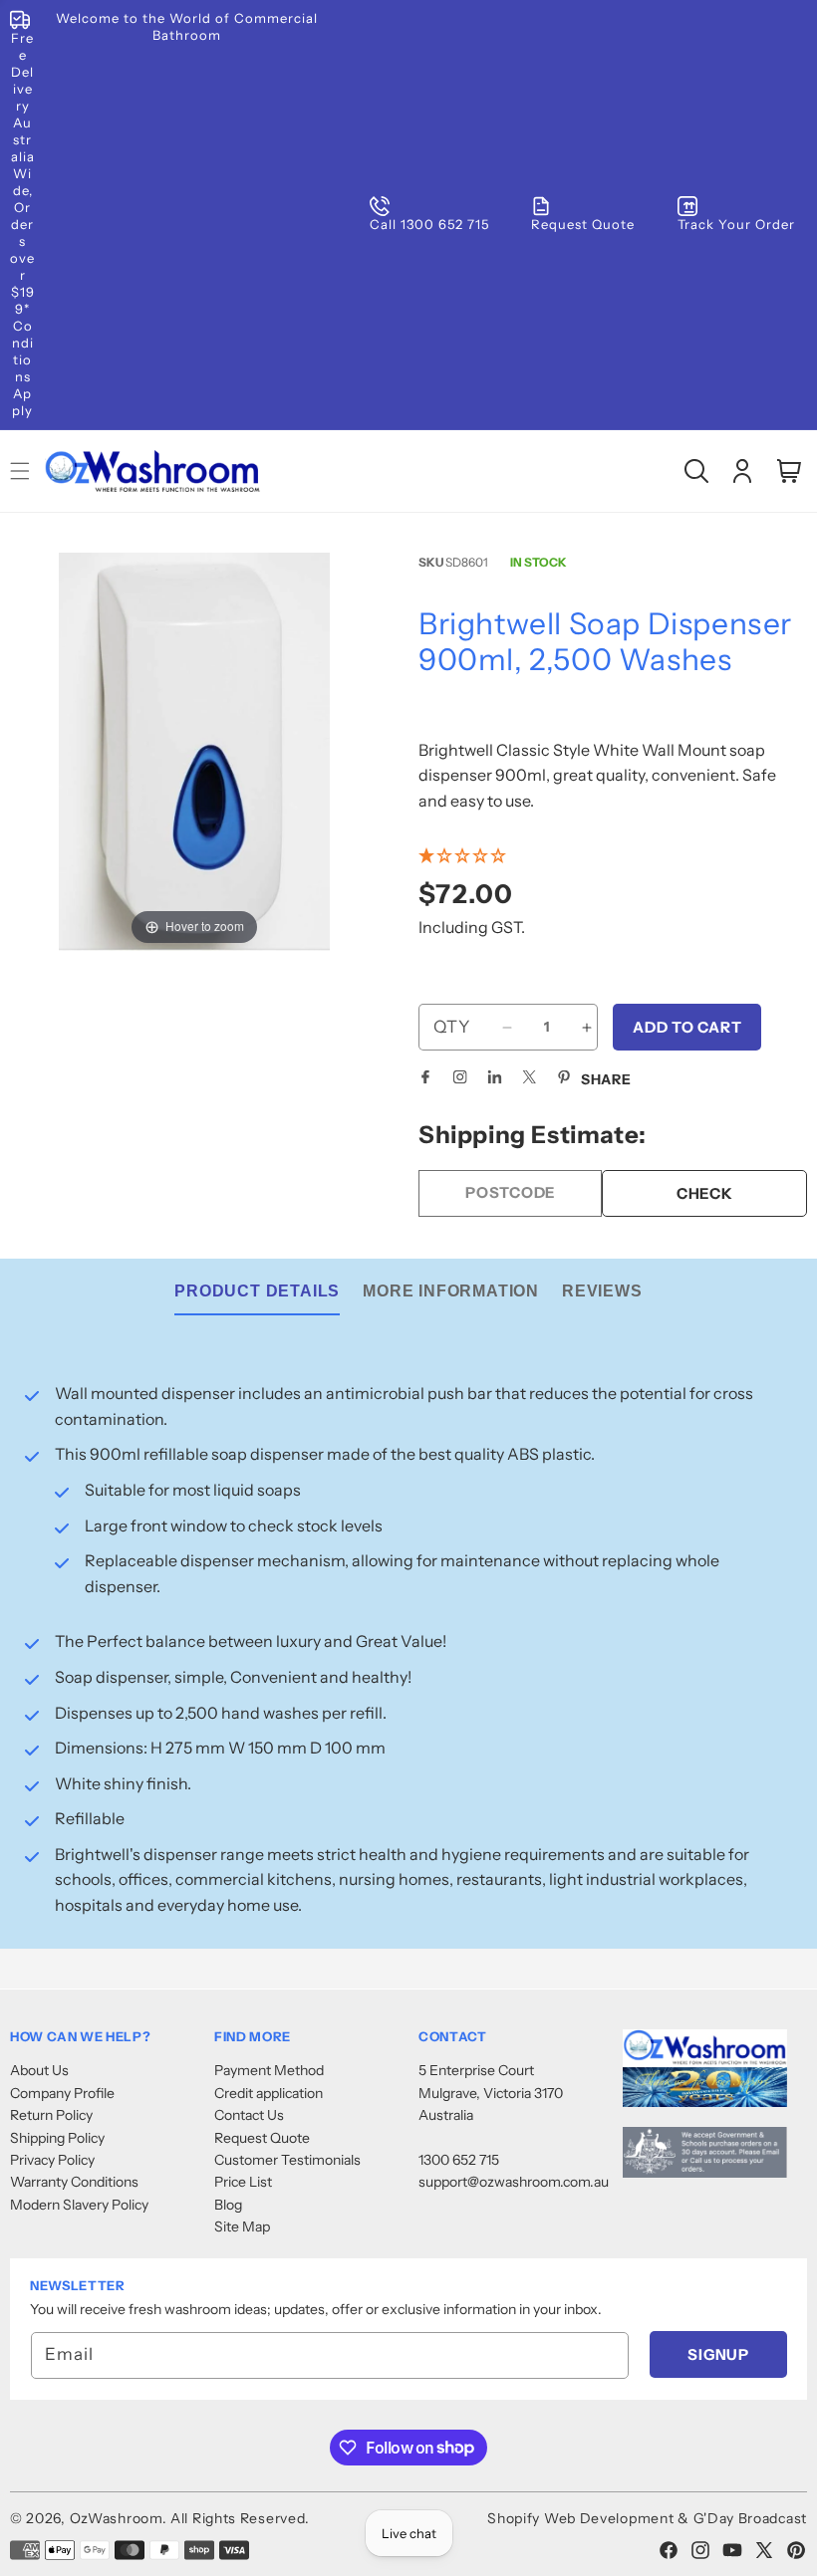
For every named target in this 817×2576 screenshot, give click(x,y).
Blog (228, 2205)
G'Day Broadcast (751, 2518)
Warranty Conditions (74, 2182)
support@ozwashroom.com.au (514, 2182)
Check (705, 1193)
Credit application (269, 2093)
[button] (696, 471)
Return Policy (51, 2115)
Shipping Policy (57, 2138)
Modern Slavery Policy (79, 2205)
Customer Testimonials (287, 2160)
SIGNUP (718, 2354)
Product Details (257, 1291)
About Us (39, 2070)
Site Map (242, 2226)
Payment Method (269, 2070)
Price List (243, 2182)
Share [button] (606, 1079)
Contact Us (249, 2115)
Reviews (602, 1291)
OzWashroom (116, 2518)
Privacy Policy (52, 2160)
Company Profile (62, 2093)
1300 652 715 (459, 2160)
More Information (451, 1291)
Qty (452, 1027)
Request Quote (262, 2138)
